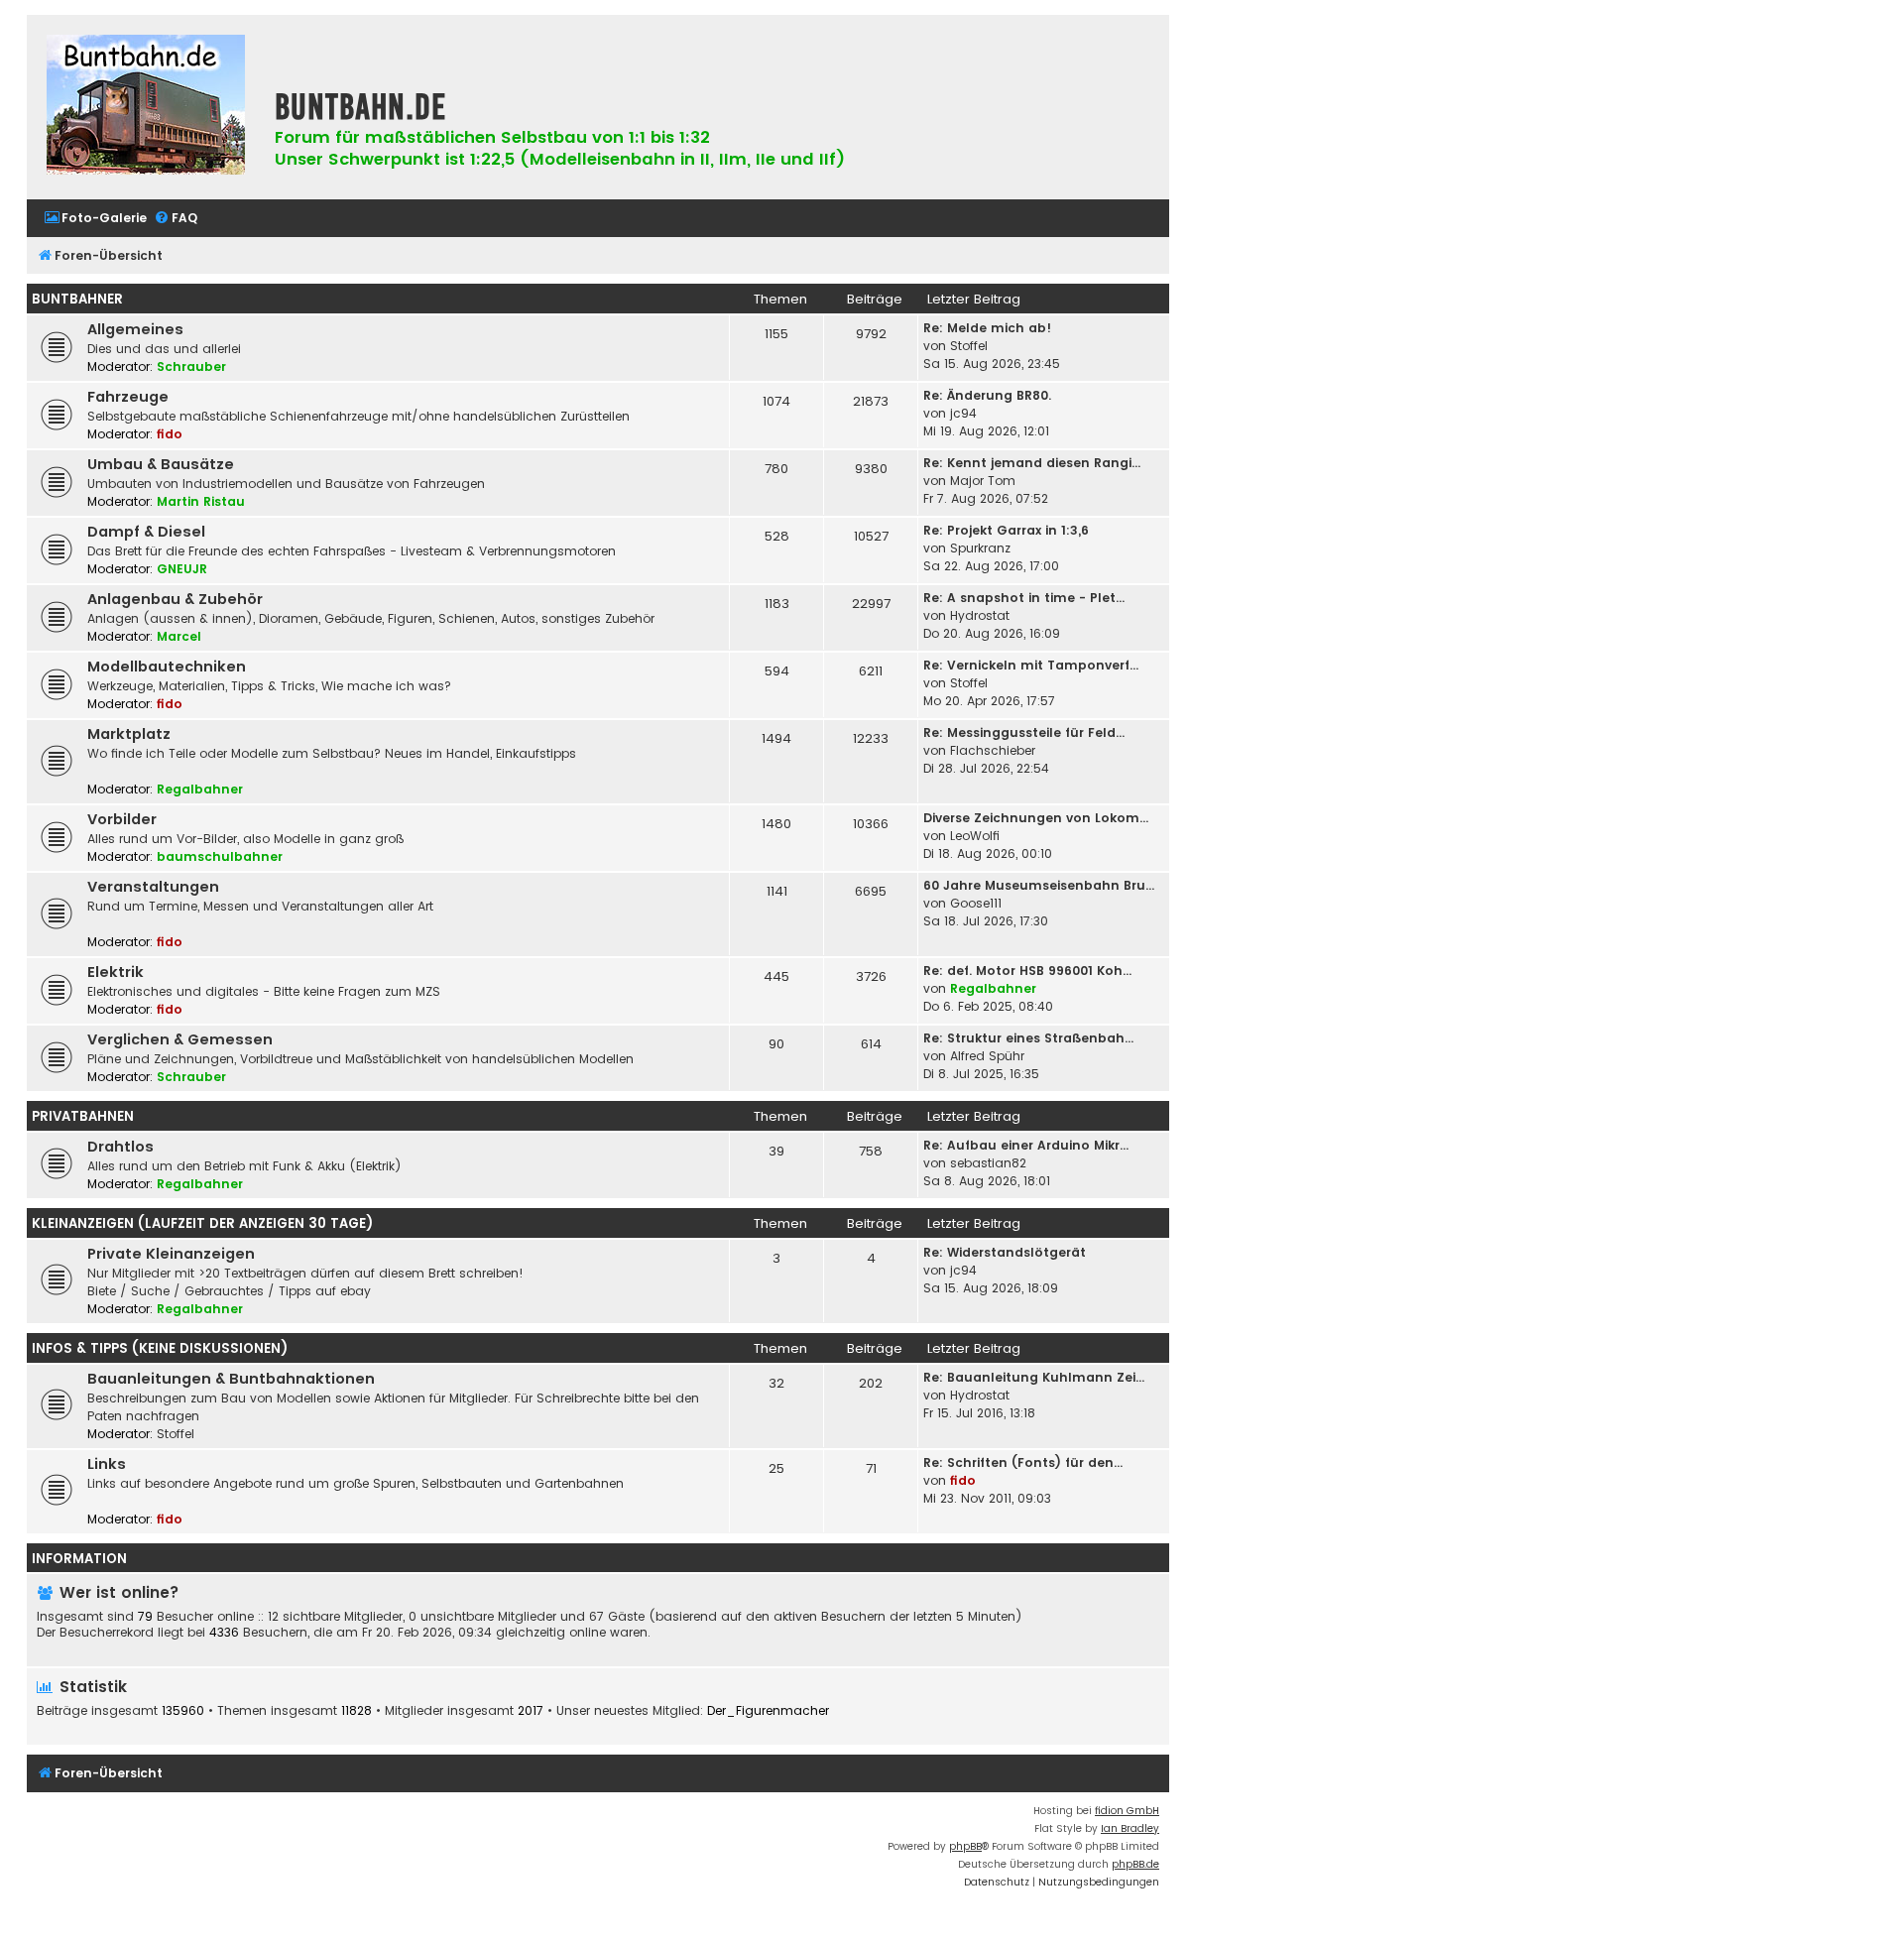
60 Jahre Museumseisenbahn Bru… (1039, 885)
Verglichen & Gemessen (180, 1039)
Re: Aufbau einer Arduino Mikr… (1026, 1145)
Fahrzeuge (128, 397)
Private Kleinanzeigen (171, 1254)
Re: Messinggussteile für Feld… (1024, 732)
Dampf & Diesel (146, 532)
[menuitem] (95, 219)
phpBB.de (1135, 1864)
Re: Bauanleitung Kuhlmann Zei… (1034, 1377)
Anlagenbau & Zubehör (175, 599)
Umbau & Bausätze (161, 464)
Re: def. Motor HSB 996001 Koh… (1027, 971)
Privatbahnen (83, 1116)
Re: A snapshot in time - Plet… (1024, 598)
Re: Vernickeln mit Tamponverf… (1031, 665)
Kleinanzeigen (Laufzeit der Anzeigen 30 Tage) (202, 1223)
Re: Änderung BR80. (987, 395)
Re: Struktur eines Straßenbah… (1028, 1038)
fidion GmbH (1127, 1811)
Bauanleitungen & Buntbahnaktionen (231, 1379)
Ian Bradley (1130, 1828)
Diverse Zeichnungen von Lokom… (1036, 818)
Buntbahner (77, 299)
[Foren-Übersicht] (146, 107)
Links (107, 1464)
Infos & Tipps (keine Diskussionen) (160, 1348)
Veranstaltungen (153, 887)
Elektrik (116, 972)
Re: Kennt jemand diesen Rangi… (1032, 463)
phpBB (965, 1846)
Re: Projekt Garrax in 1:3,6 (1006, 530)
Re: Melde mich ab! (987, 328)
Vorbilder (122, 819)
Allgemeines (135, 329)
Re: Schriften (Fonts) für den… (1023, 1462)
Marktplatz (129, 734)
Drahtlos (120, 1147)
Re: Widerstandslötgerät (1005, 1252)
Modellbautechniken (167, 667)
